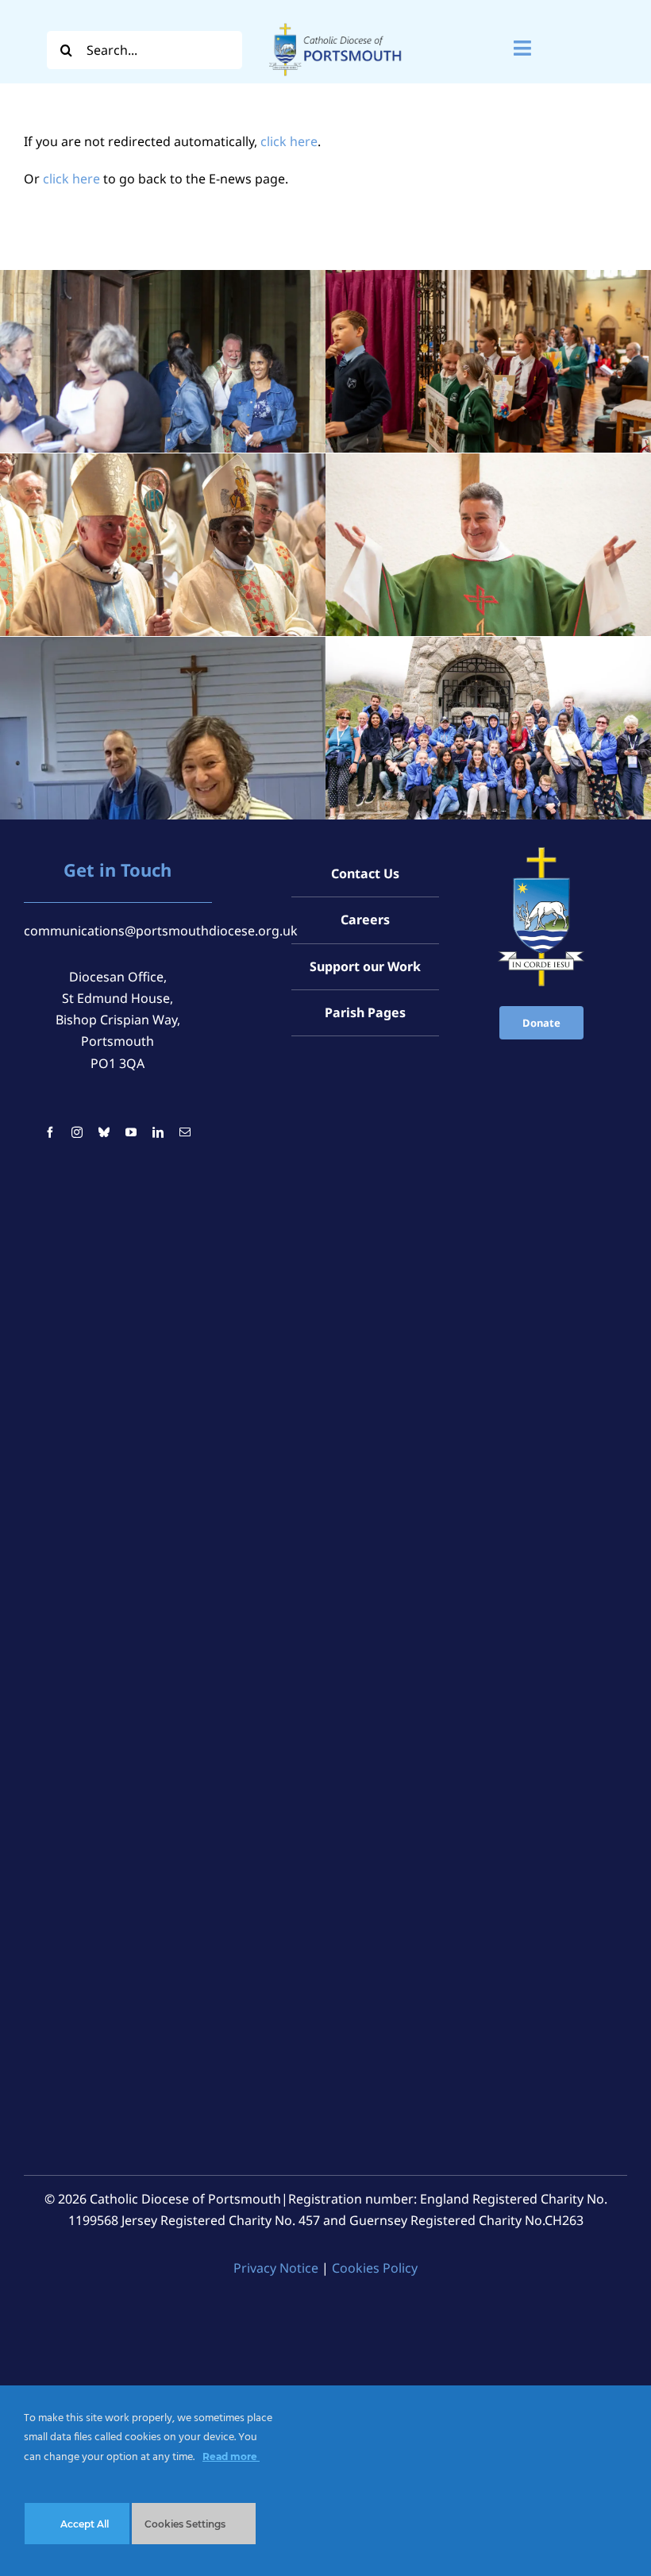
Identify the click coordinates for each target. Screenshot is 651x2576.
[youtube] (131, 1132)
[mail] (185, 1132)
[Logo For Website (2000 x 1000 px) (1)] (335, 22)
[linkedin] (158, 1132)
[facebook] (50, 1132)
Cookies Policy (375, 2268)
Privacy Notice (276, 2268)
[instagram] (77, 1132)
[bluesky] (104, 1132)
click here (289, 141)
